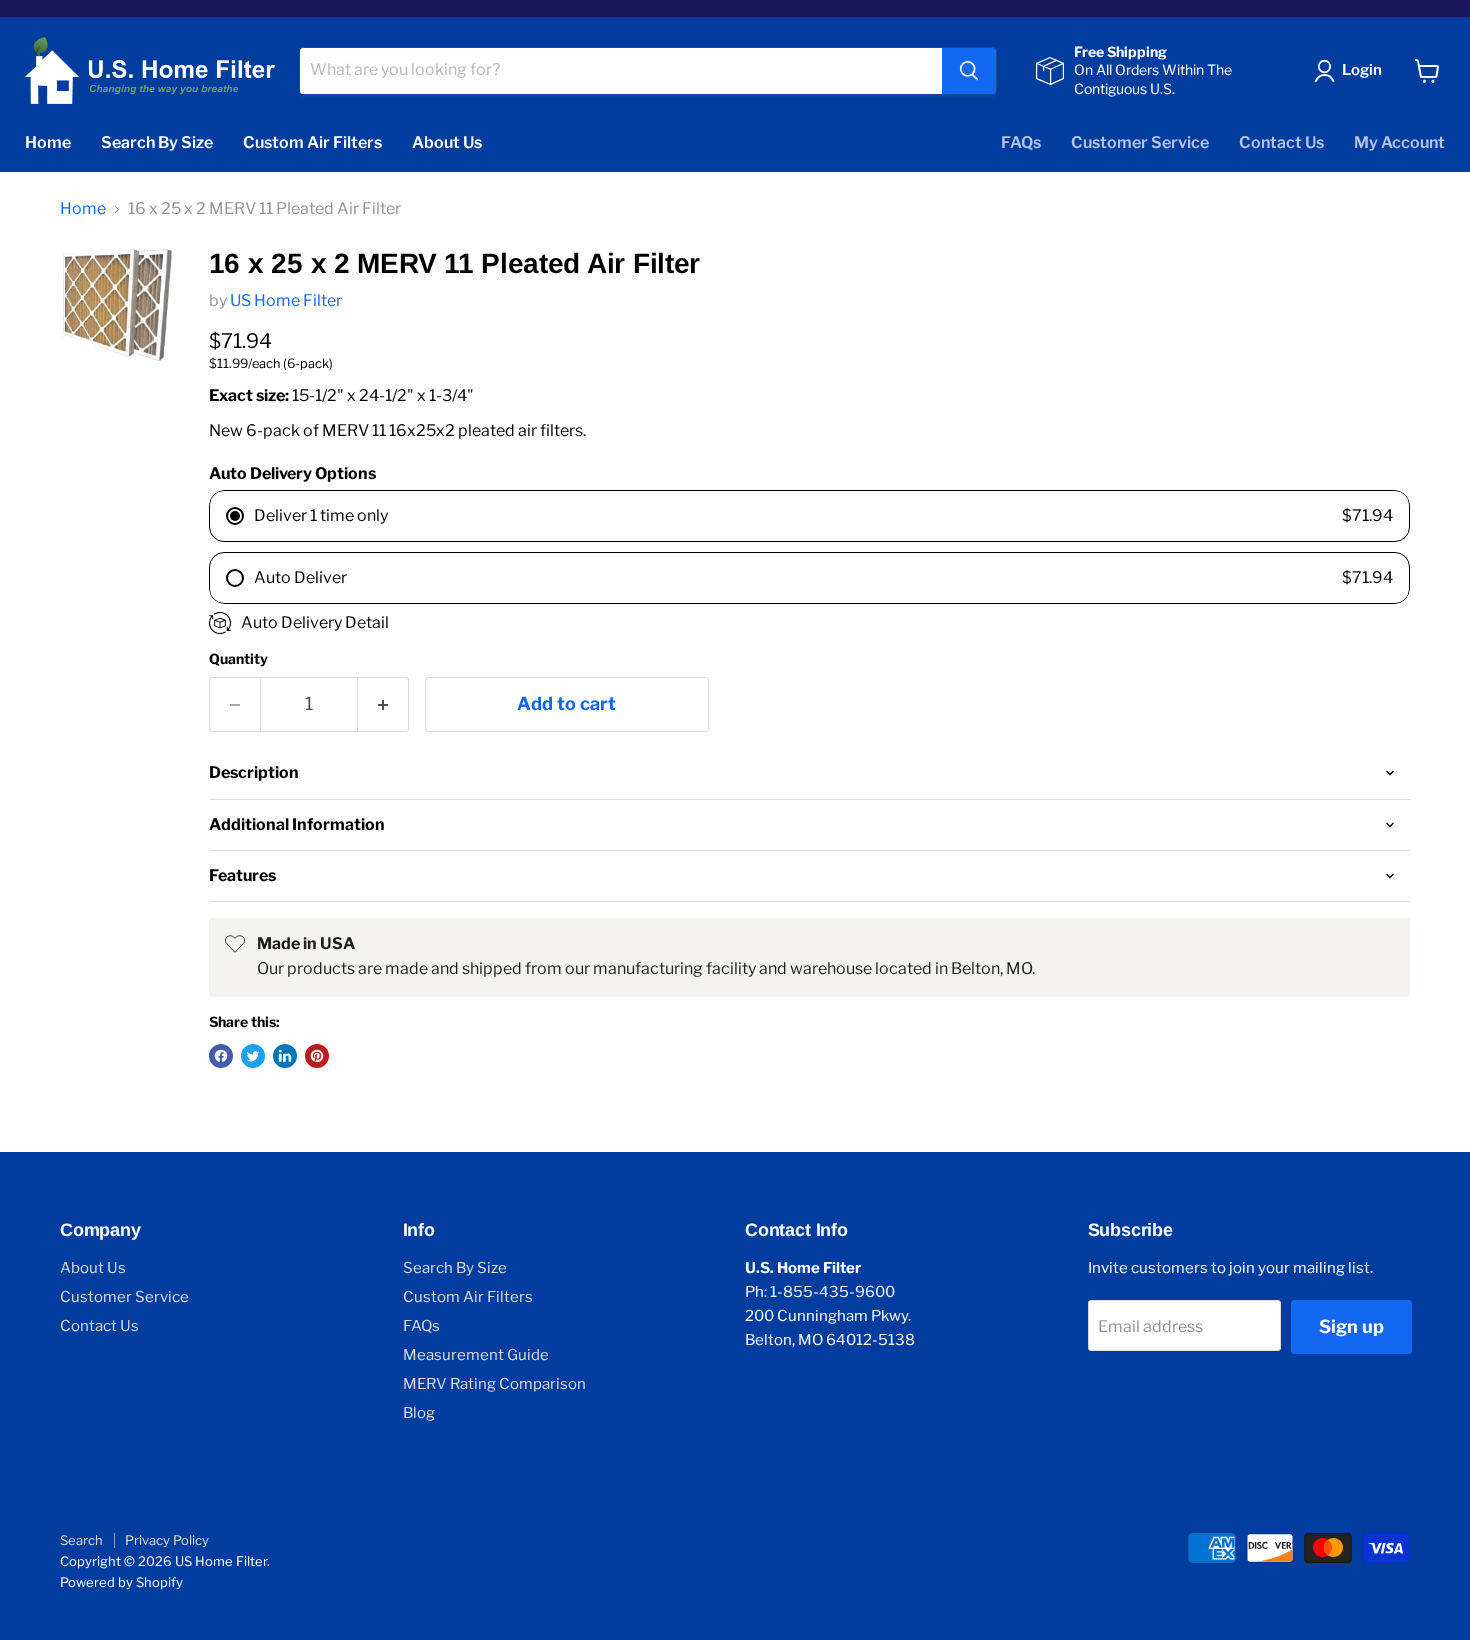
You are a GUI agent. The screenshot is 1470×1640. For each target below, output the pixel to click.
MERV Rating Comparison (494, 1384)
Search (81, 1540)
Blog (419, 1413)
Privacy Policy (167, 1540)
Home (48, 142)
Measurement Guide (476, 1355)
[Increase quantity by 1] (383, 704)
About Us (447, 142)
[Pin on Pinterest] (317, 1056)
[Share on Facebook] (221, 1056)
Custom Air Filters (312, 142)
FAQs (1021, 142)
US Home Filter (286, 300)
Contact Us (1281, 142)
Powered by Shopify (121, 1582)
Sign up (1351, 1326)
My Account (1399, 142)
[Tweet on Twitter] (253, 1056)
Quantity (238, 659)
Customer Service (1140, 142)
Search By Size (157, 142)
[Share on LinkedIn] (285, 1056)
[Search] (969, 71)
